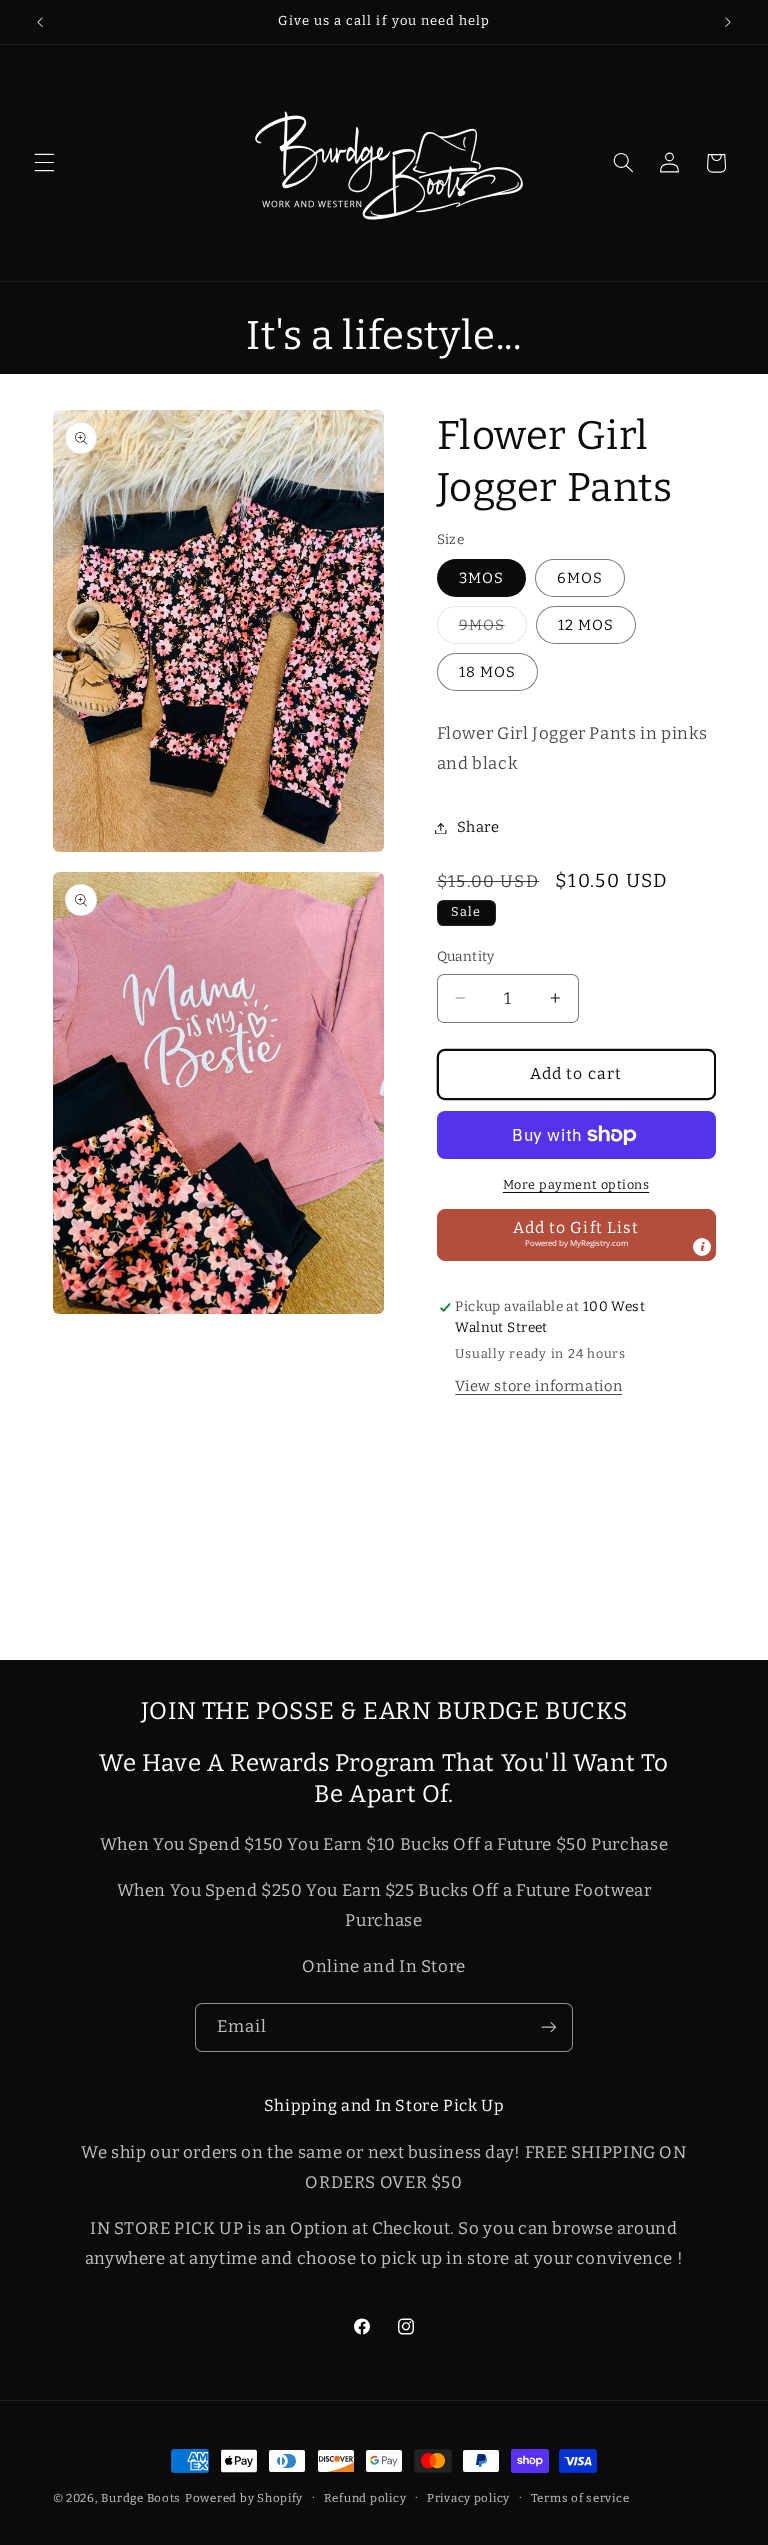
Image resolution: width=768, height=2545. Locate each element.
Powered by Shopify (244, 2498)
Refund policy (365, 2498)
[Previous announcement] (40, 22)
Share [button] (478, 827)
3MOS (481, 578)
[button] (44, 163)
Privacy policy (468, 2498)
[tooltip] (702, 1247)
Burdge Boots (141, 2498)
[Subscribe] (549, 2027)
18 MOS (487, 672)
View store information (538, 1386)
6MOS (580, 578)
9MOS (493, 629)
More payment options (576, 1184)
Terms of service (580, 2498)
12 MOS (586, 625)
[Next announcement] (728, 22)
